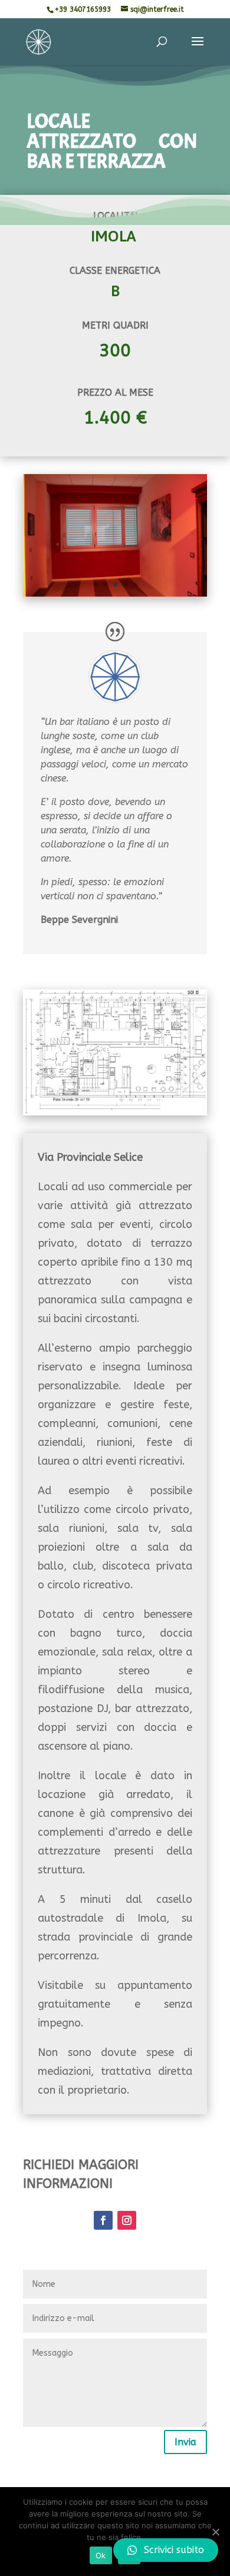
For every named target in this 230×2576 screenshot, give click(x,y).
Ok (101, 2555)
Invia (185, 2442)
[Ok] (215, 2532)
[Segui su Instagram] (127, 2220)
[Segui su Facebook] (103, 2220)
